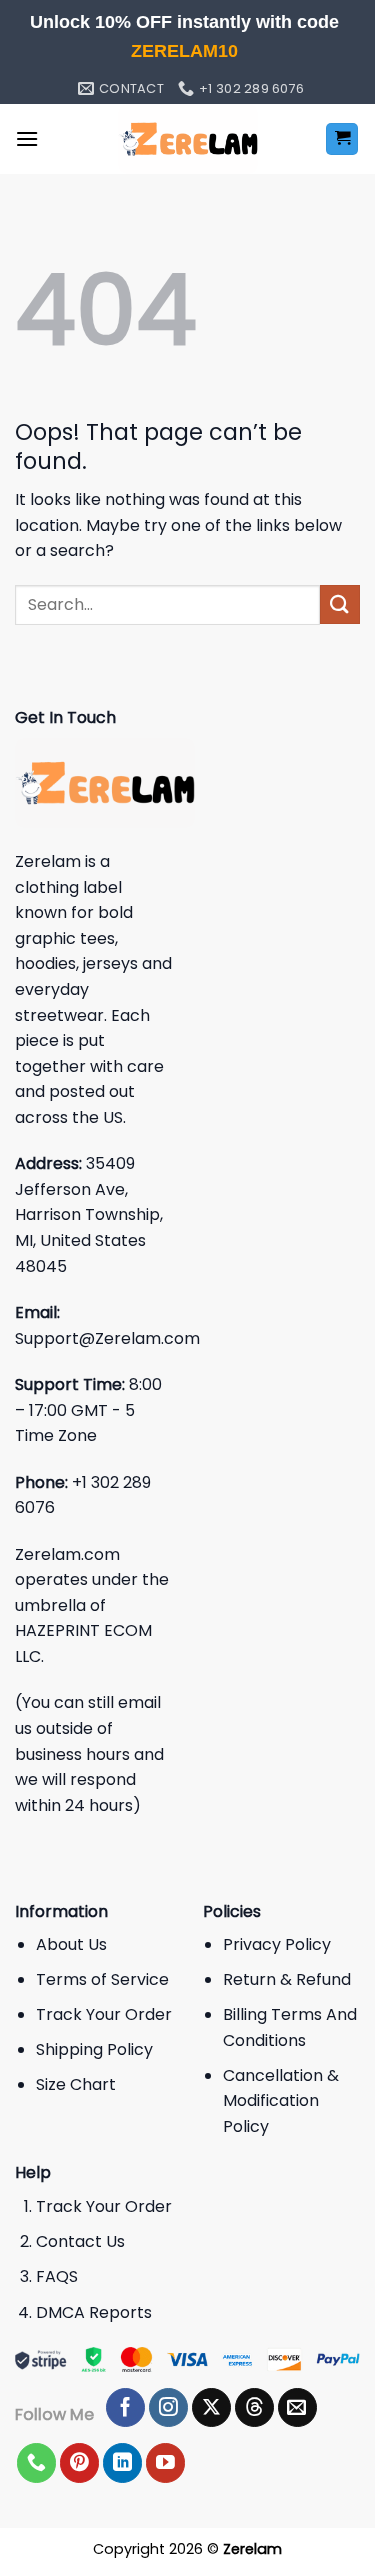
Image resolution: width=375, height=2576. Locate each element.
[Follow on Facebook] (125, 2408)
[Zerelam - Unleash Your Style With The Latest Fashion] (188, 139)
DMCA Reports (94, 2313)
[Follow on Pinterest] (79, 2463)
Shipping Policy (94, 2050)
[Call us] (36, 2463)
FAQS (57, 2277)
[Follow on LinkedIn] (122, 2463)
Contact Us (80, 2242)
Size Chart (76, 2085)
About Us (71, 1945)
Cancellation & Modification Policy (281, 2101)
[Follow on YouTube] (165, 2463)
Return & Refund (287, 1980)
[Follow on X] (211, 2408)
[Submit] (340, 604)
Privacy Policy (277, 1945)
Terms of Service (102, 1980)
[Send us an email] (297, 2408)
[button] (27, 138)
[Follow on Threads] (254, 2408)
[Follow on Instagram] (168, 2408)
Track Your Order (104, 2015)
